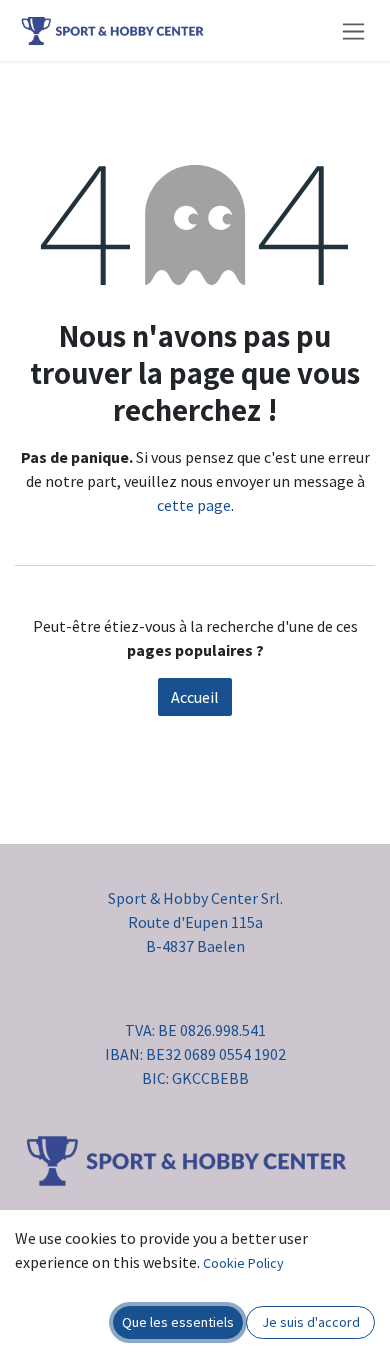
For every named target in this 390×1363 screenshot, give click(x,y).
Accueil (195, 697)
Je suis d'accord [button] (311, 1322)
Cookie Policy (243, 1263)
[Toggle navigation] (353, 30)
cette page (194, 505)
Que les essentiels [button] (178, 1322)
